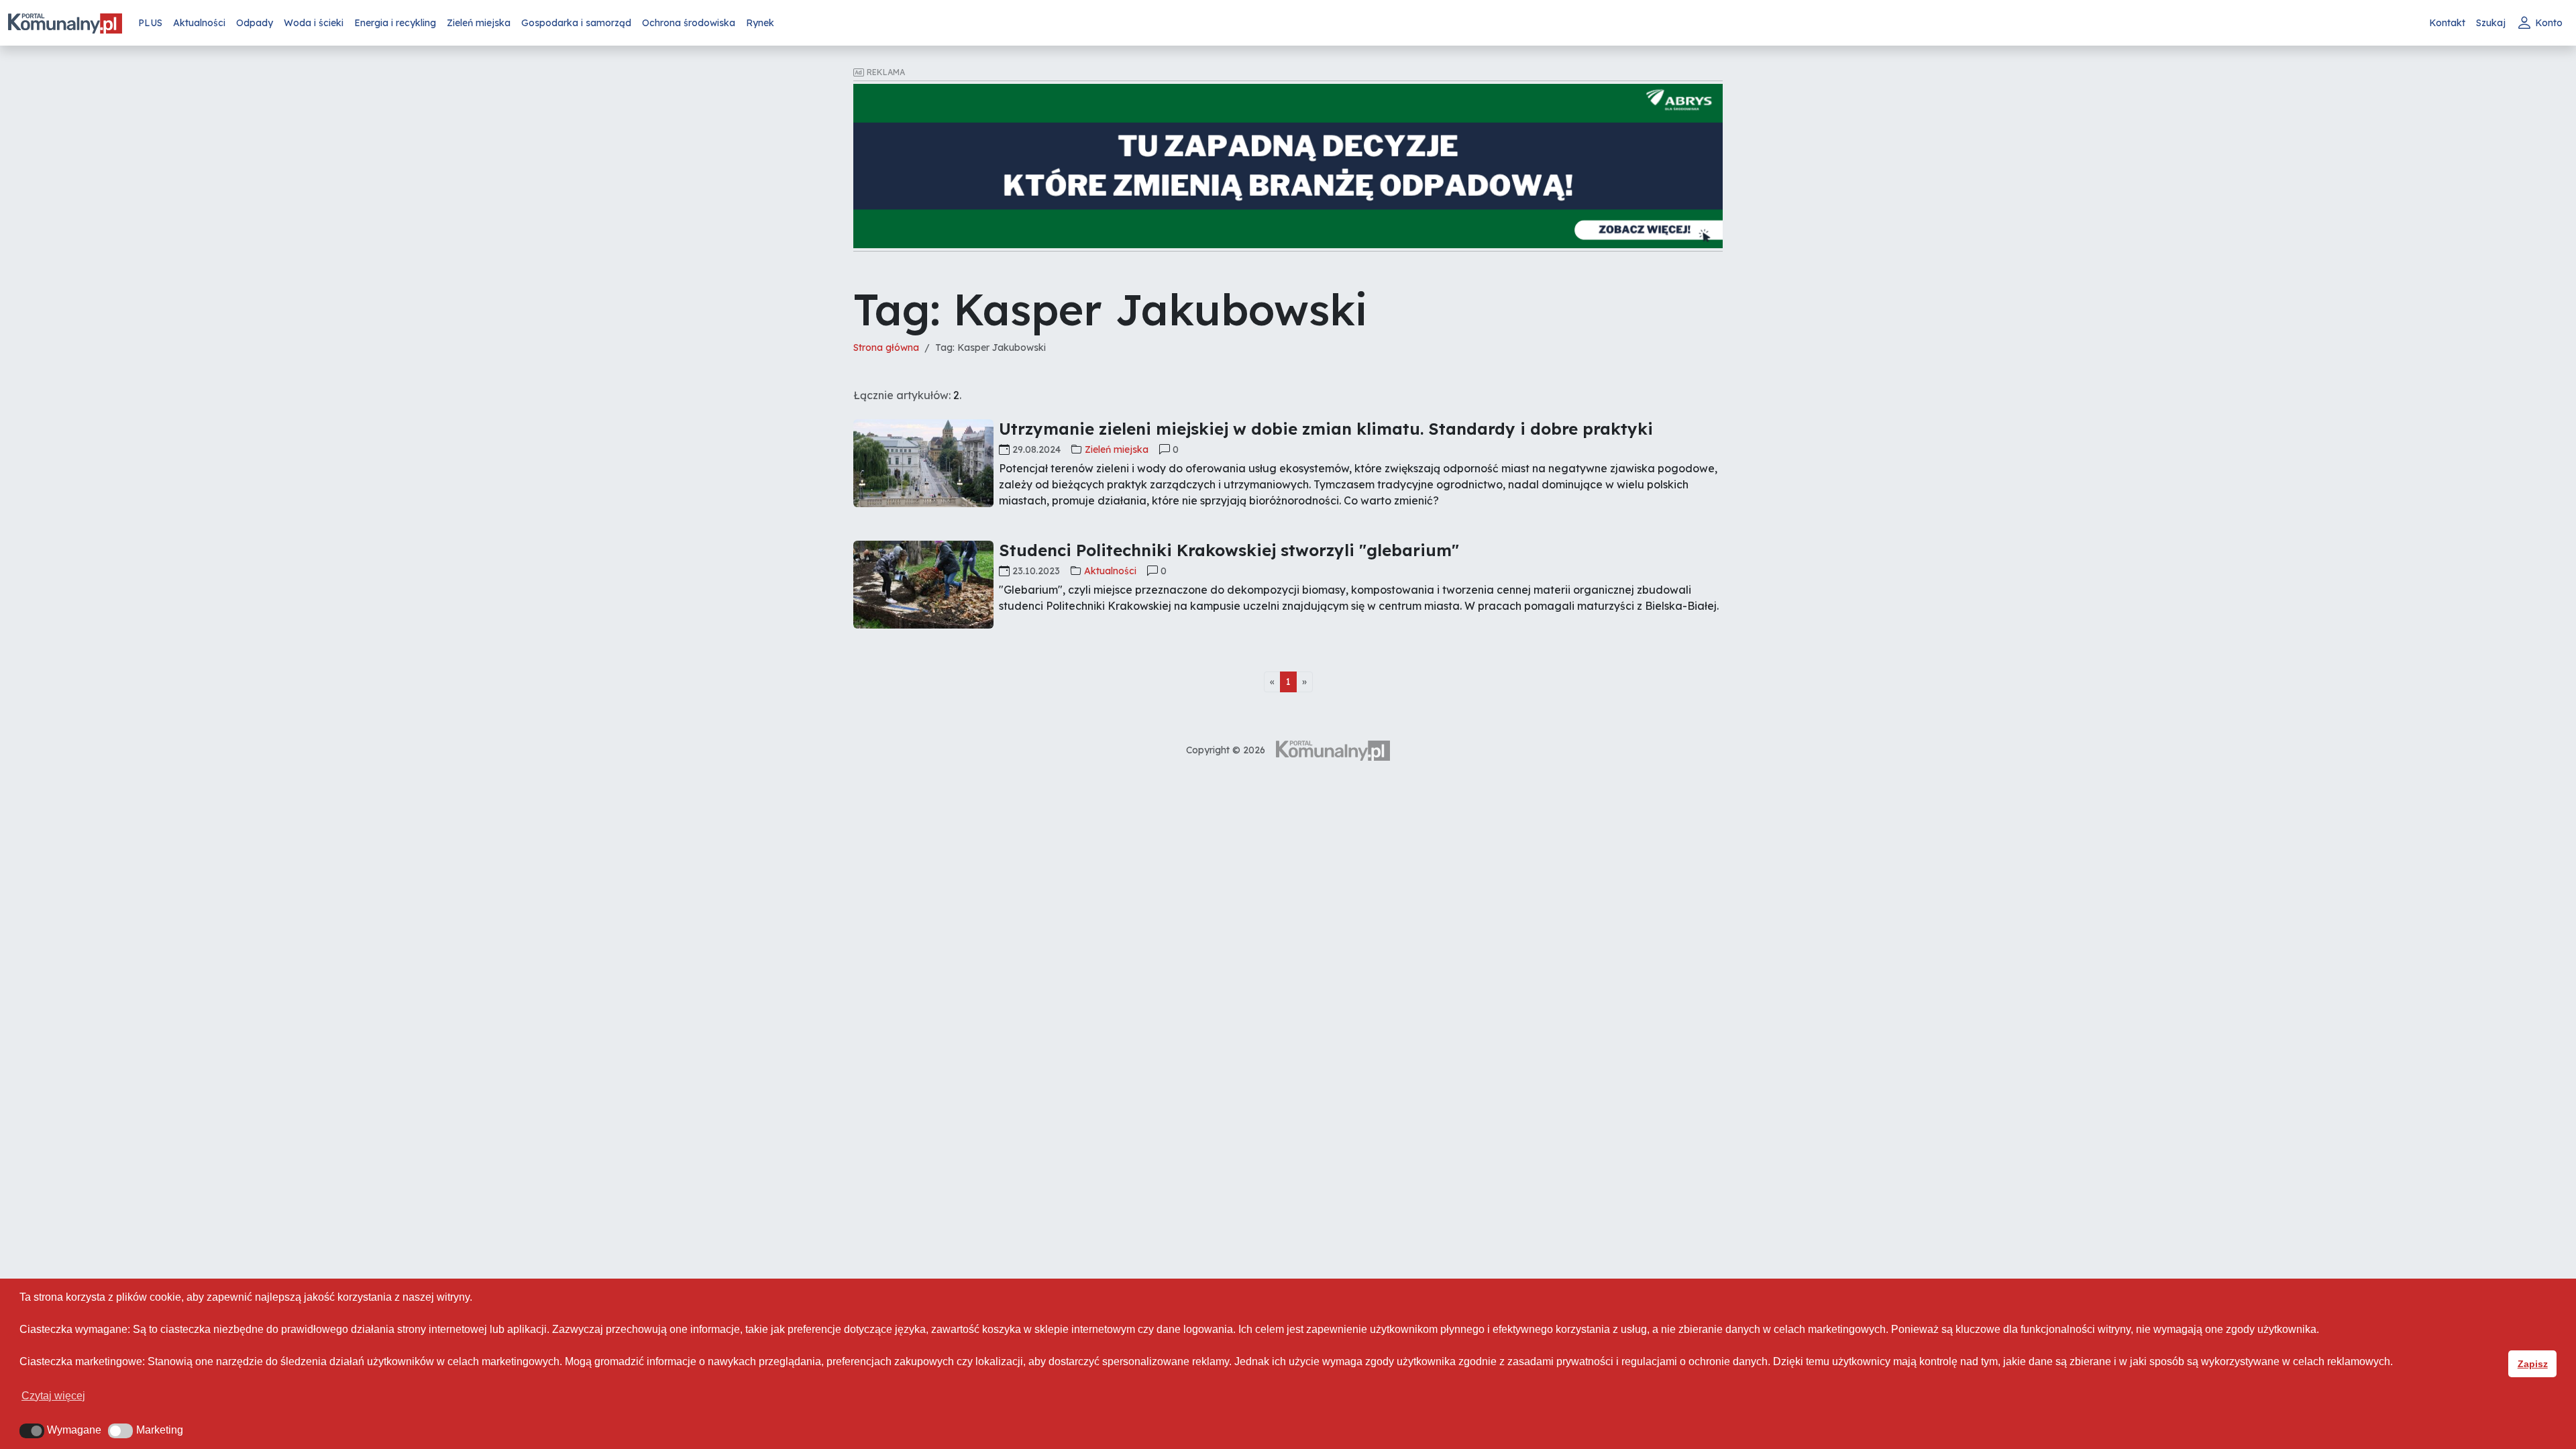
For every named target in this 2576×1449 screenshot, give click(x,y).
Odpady (255, 23)
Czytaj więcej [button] (53, 1396)
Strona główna (886, 347)
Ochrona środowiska (689, 23)
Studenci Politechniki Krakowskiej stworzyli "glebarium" (1229, 550)
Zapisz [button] (2533, 1364)
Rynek (760, 23)
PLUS (150, 23)
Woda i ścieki (314, 23)
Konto (2549, 23)
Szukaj (2491, 23)
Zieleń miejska (479, 23)
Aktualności (199, 23)
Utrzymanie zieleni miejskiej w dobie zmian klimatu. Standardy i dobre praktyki (1326, 429)
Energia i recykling (395, 23)
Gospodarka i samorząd (576, 23)
